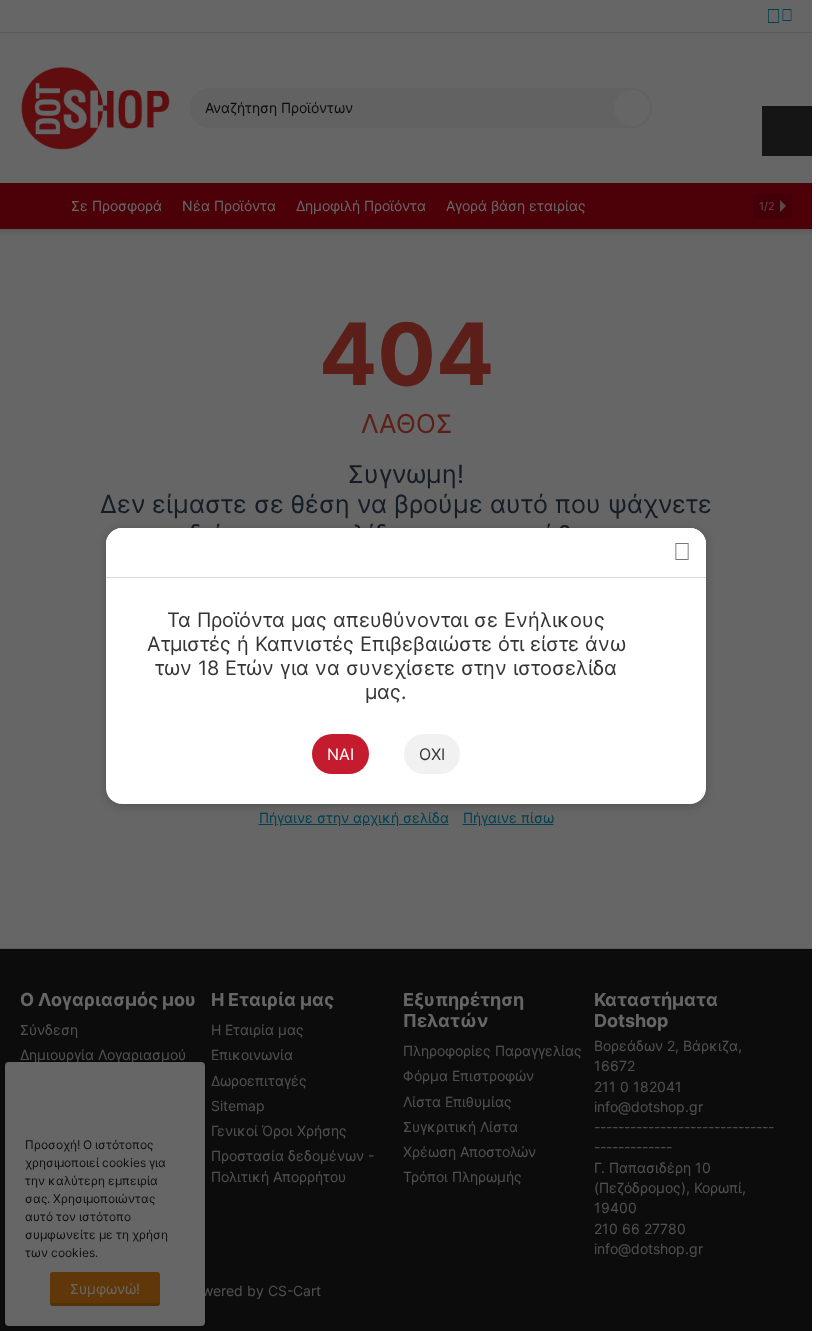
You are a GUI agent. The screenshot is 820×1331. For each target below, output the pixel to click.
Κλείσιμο (681, 552)
